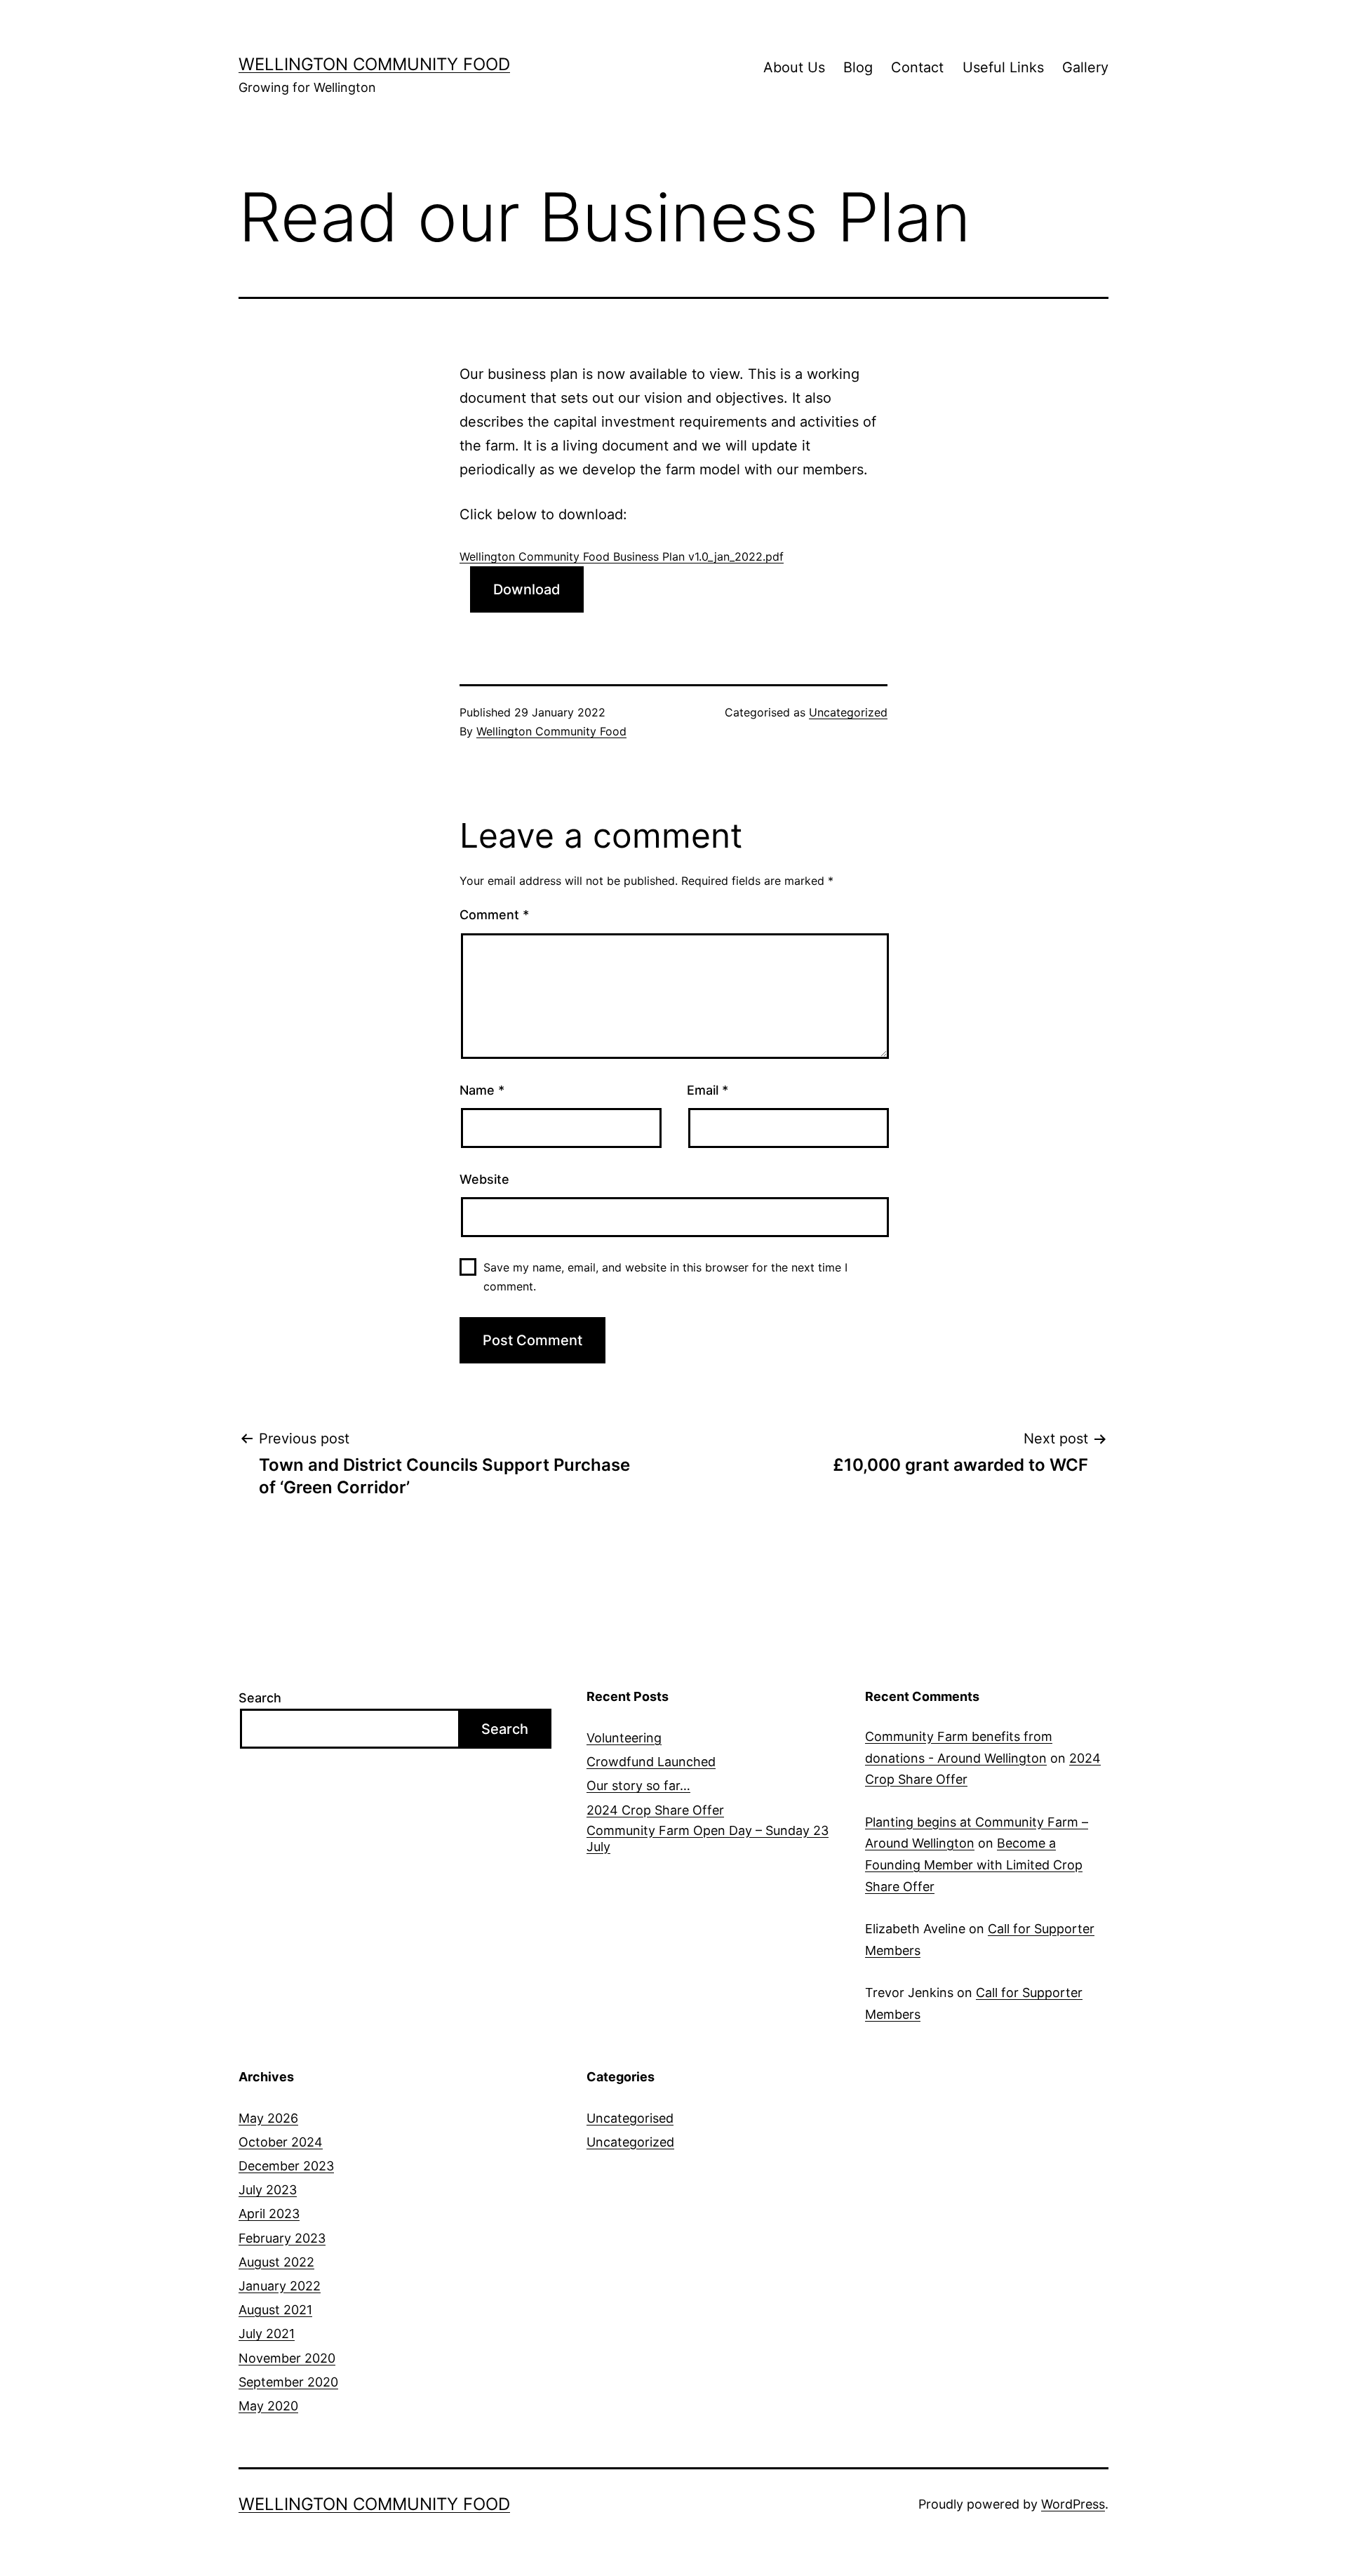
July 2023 (268, 2190)
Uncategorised (630, 2118)
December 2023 (286, 2166)
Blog (858, 67)
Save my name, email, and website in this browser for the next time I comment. (665, 1277)
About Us (794, 67)
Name (482, 1090)
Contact (917, 67)
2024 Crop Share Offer (655, 1810)
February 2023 (282, 2238)
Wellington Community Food (374, 64)
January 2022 (280, 2286)
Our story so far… (638, 1786)
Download (527, 589)
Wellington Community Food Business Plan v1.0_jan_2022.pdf (622, 556)
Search (260, 1698)
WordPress (1073, 2504)
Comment (494, 915)
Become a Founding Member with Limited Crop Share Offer (974, 1864)
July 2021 (267, 2334)
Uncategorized (848, 712)
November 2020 (287, 2358)
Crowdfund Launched (651, 1762)
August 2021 (275, 2310)
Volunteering (624, 1738)
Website (484, 1179)
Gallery (1085, 67)
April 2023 (269, 2214)
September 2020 (288, 2382)
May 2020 (268, 2406)
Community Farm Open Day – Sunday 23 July (708, 1838)
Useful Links (1003, 67)
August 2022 (276, 2262)
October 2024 (281, 2142)
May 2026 (268, 2118)
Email (708, 1090)
